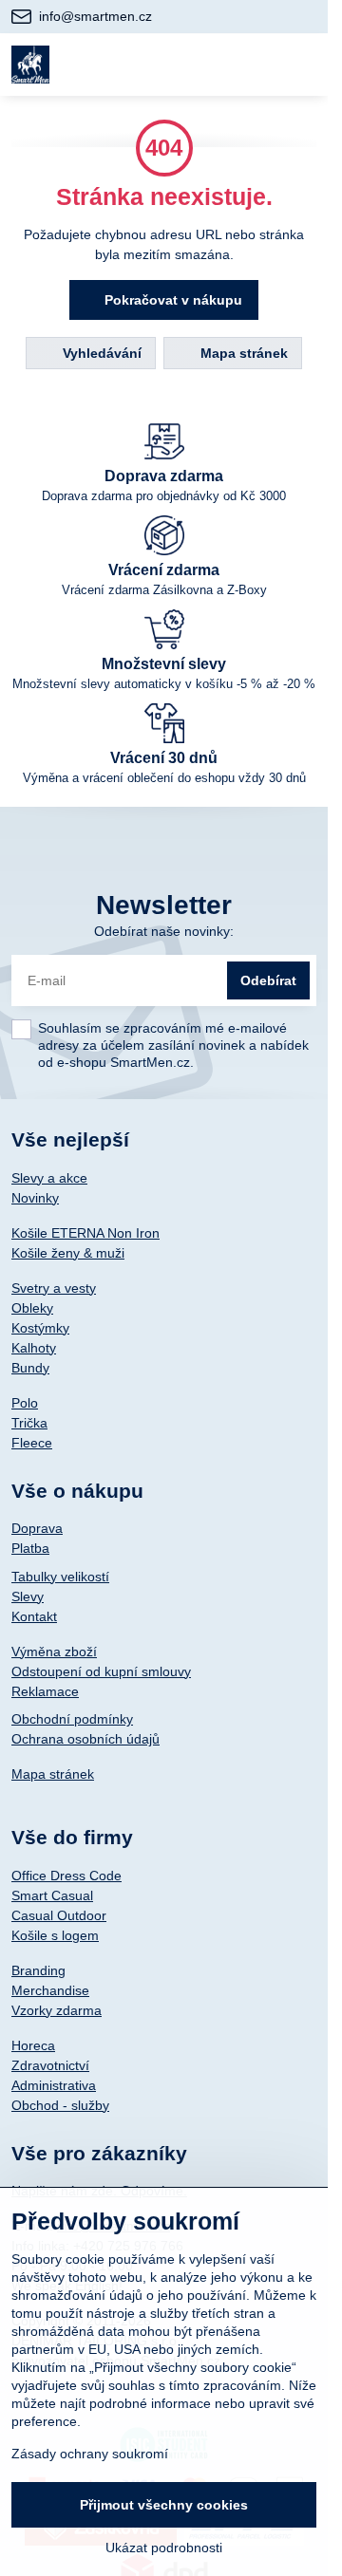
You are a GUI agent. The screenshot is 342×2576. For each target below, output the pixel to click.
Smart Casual (52, 1895)
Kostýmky (40, 1328)
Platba (30, 1548)
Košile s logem (55, 1935)
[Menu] (305, 65)
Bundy (30, 1368)
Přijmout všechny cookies (164, 2505)
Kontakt (34, 1616)
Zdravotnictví (50, 2065)
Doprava (37, 1528)
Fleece (32, 1443)
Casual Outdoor (59, 1915)
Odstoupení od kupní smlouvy (101, 1671)
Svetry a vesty (54, 1288)
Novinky (35, 1198)
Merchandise (50, 1990)
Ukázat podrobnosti (164, 2548)
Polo (25, 1403)
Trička (29, 1423)
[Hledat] (212, 65)
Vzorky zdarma (57, 2010)
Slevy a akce (49, 1178)
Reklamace (45, 1691)
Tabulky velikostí (60, 1577)
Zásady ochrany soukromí (90, 2454)
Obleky (32, 1308)
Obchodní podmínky (72, 1719)
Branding (38, 1970)
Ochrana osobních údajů (85, 1739)
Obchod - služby (60, 2105)
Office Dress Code (66, 1876)
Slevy (28, 1596)
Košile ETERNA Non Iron (85, 1233)
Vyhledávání (100, 353)
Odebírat (268, 980)
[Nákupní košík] (258, 65)
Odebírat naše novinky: (164, 931)
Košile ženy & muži (68, 1253)
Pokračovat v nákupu (171, 300)
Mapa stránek (242, 353)
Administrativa (54, 2085)
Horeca (33, 2045)
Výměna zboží (54, 1652)
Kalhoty (34, 1348)
